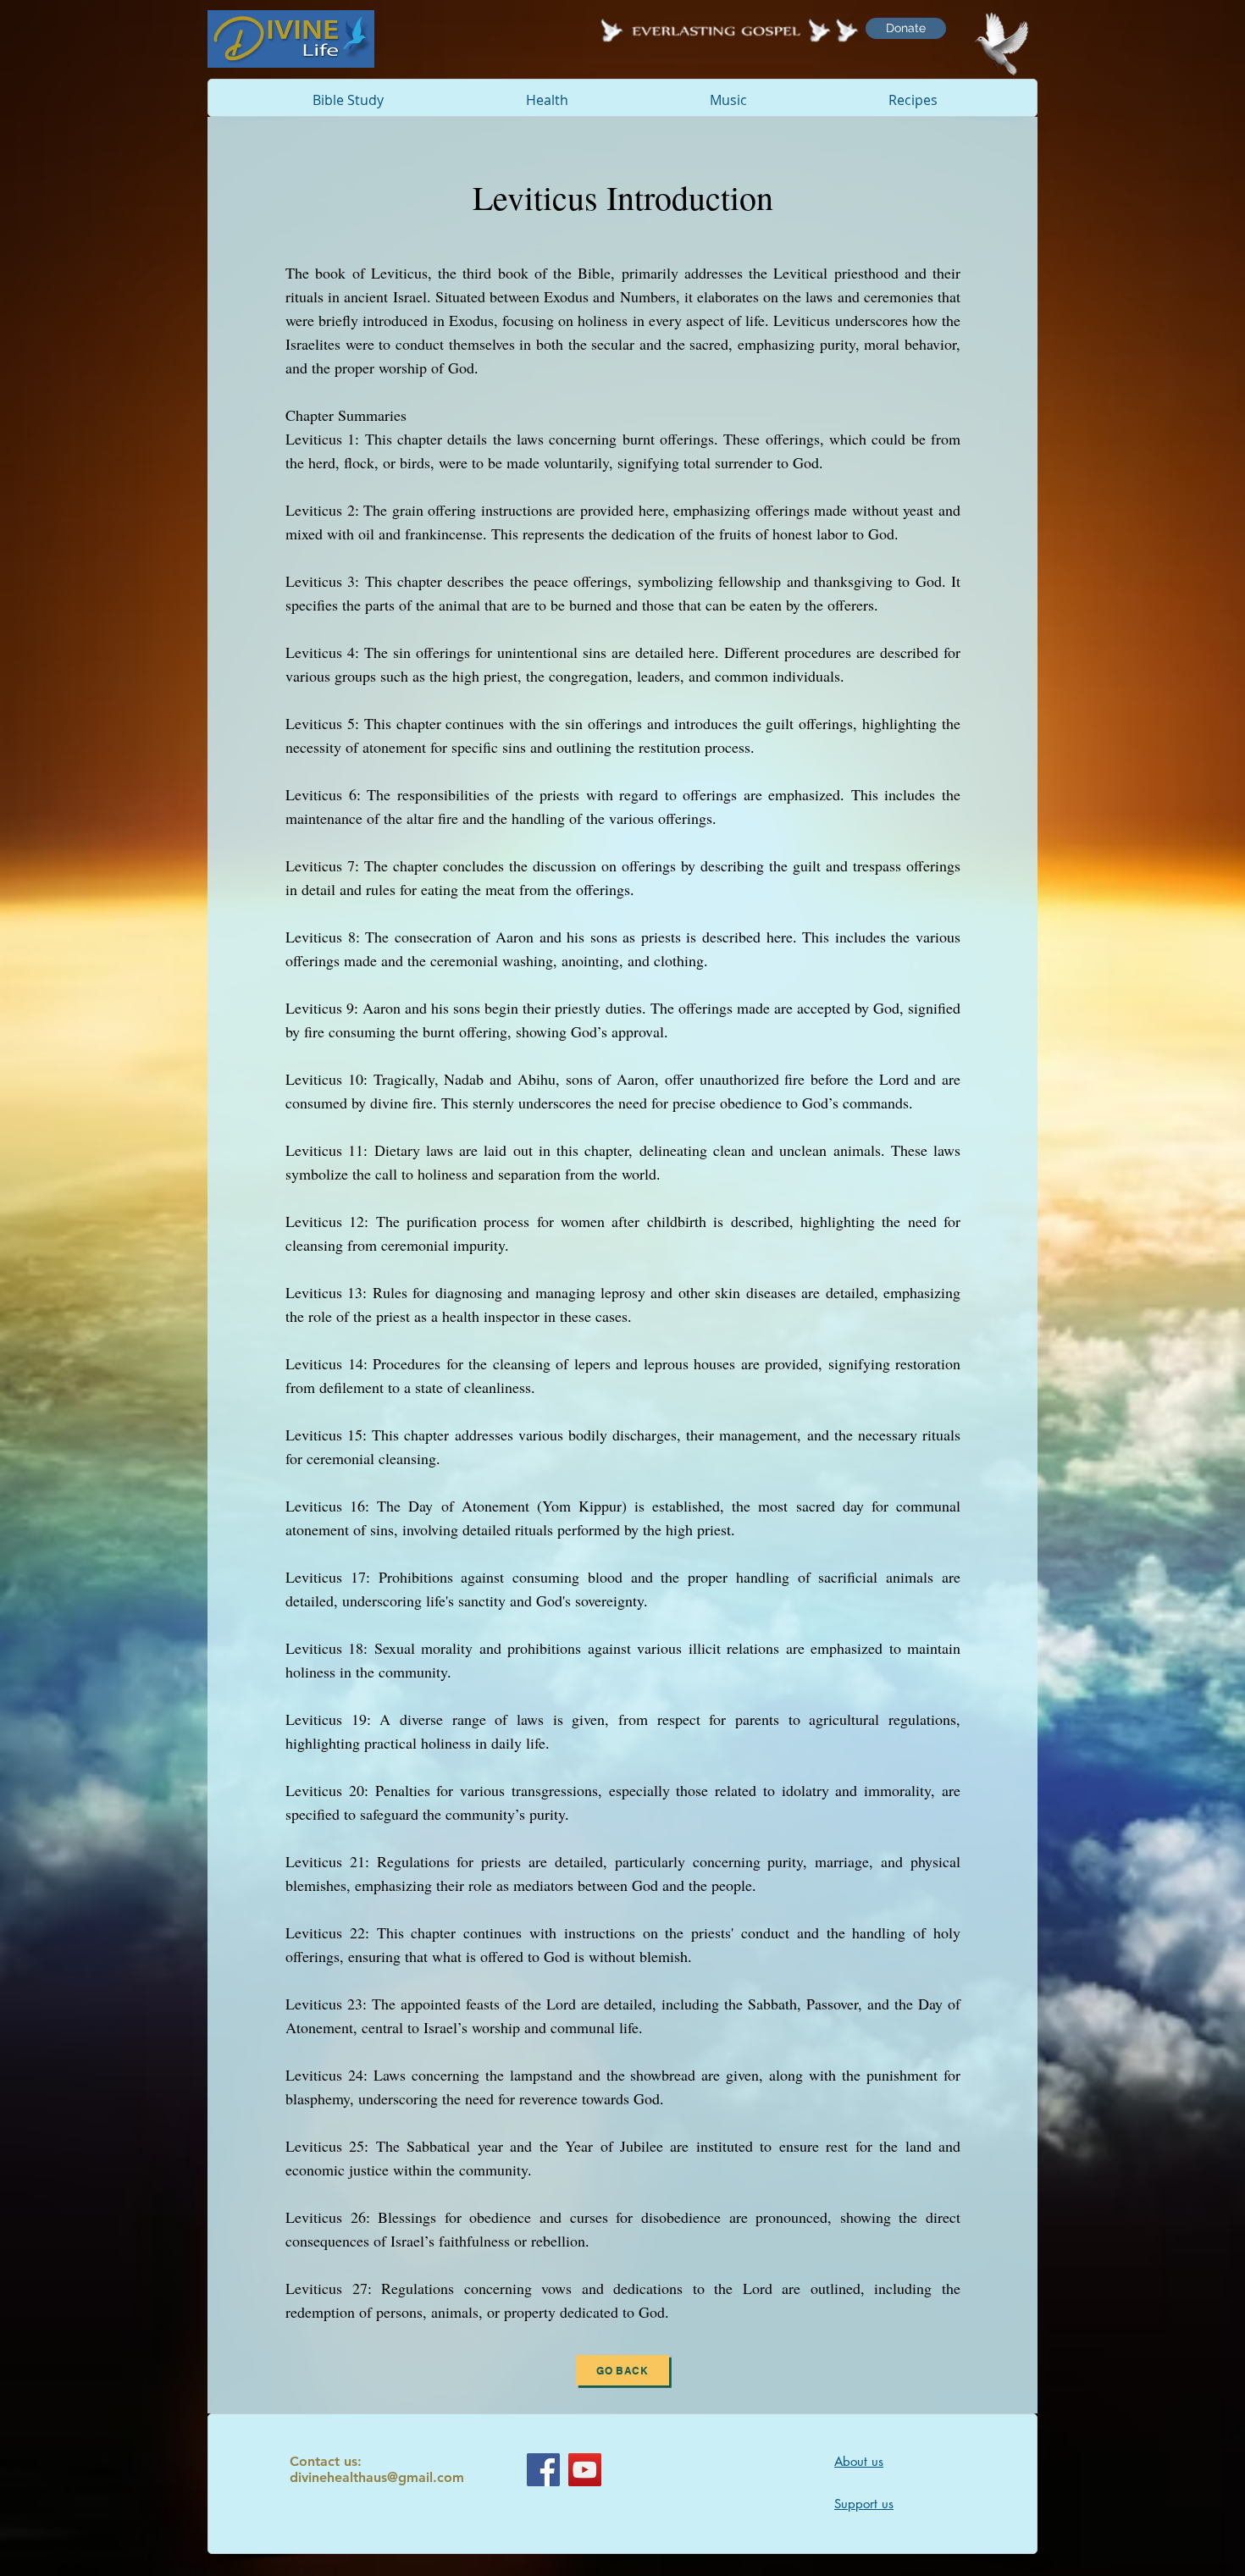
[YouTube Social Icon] (585, 2470)
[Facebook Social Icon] (543, 2470)
